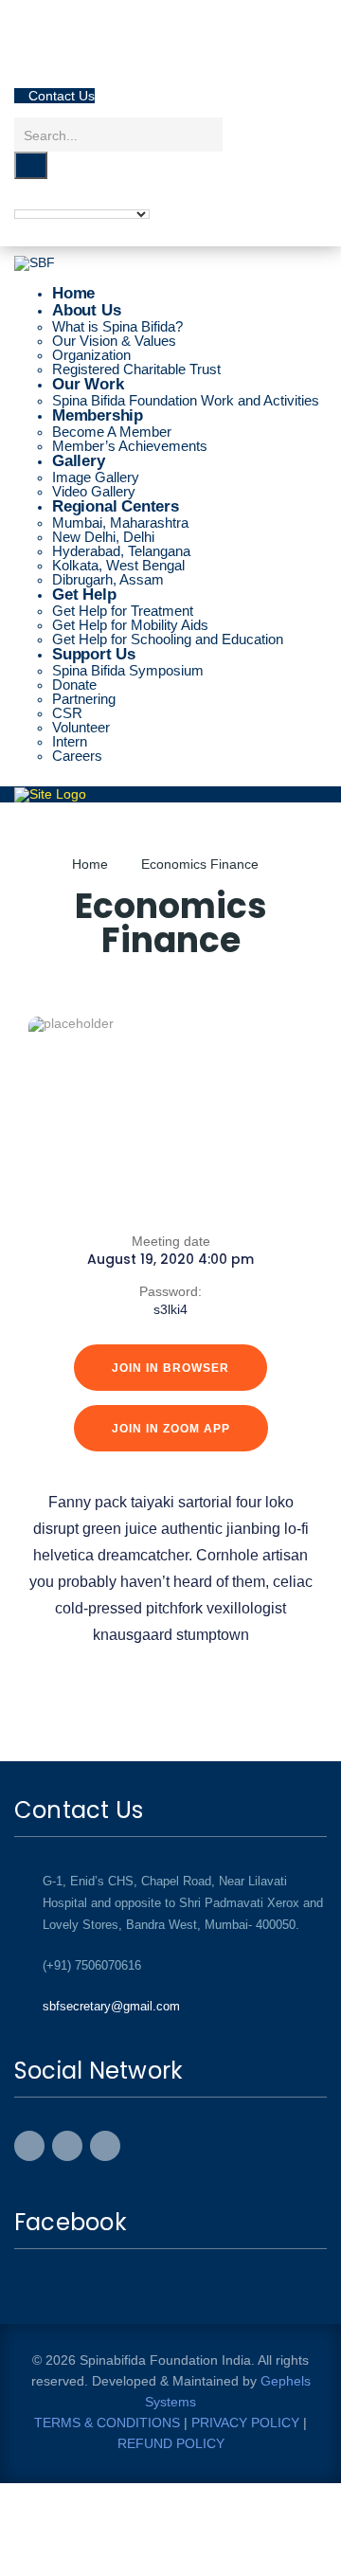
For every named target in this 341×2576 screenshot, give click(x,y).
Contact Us (47, 63)
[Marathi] (80, 200)
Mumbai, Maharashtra (120, 522)
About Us (86, 310)
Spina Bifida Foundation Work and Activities (186, 400)
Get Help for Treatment (123, 611)
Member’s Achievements (130, 446)
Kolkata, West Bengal (118, 565)
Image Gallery (96, 477)
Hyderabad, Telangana (121, 551)
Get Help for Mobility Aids (130, 625)
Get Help (84, 594)
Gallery (79, 461)
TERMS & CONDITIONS (107, 2423)
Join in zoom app (171, 1429)
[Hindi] (23, 200)
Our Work (88, 384)
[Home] (50, 793)
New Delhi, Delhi (103, 537)
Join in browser (170, 1368)
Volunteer (81, 727)
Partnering (84, 699)
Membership (98, 415)
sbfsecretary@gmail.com (111, 2006)
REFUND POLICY (171, 2443)
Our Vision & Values (114, 341)
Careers (77, 756)
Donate (74, 685)
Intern (70, 741)
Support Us (94, 654)
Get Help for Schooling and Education (168, 639)
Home (90, 864)
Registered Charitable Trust (136, 369)
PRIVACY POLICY (243, 2423)
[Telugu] (61, 200)
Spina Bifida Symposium (128, 670)
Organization (91, 355)
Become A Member (112, 432)
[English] (42, 200)
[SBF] (35, 262)
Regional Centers (116, 506)
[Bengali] (99, 200)
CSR (67, 713)
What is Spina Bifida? (117, 326)
